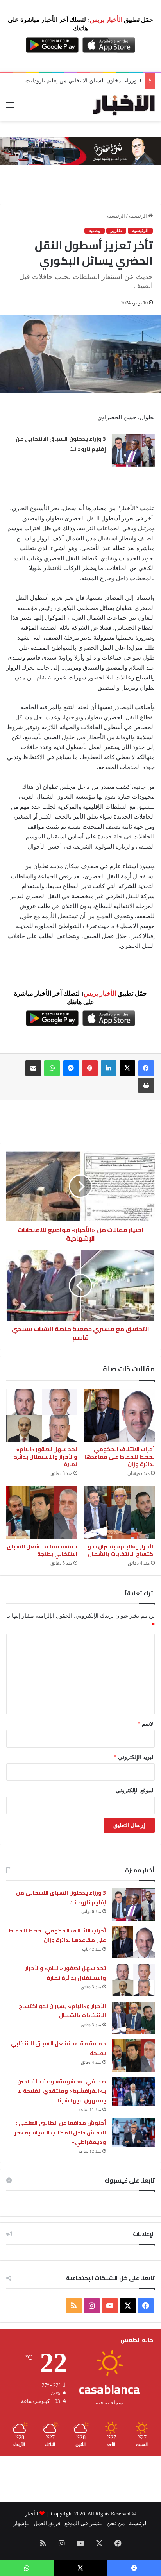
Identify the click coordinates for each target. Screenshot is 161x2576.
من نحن (116, 2523)
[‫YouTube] (110, 2306)
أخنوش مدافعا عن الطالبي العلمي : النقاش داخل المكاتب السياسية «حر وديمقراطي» (60, 2132)
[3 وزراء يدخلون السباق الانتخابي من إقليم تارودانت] (133, 450)
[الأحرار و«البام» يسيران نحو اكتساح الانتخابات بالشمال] (119, 1512)
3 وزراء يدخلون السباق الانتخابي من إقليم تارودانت (83, 81)
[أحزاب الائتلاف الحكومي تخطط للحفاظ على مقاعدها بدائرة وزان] (119, 1415)
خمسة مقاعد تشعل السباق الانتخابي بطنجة (42, 1550)
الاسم (146, 1724)
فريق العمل (47, 2523)
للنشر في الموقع (83, 2523)
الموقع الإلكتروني (135, 1790)
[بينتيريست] (90, 1068)
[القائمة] (10, 108)
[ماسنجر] (71, 1068)
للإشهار (21, 2523)
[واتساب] (52, 1068)
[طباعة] (146, 1085)
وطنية (95, 231)
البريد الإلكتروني (134, 1757)
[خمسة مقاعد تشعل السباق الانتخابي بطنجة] (42, 1512)
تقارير (116, 231)
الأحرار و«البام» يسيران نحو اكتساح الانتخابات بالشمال (121, 1550)
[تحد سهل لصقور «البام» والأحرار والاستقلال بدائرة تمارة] (42, 1415)
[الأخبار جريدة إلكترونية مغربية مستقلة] (124, 105)
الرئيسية (139, 216)
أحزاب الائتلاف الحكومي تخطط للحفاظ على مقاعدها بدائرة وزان (120, 1457)
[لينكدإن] (109, 1068)
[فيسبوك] (146, 1068)
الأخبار (32, 2514)
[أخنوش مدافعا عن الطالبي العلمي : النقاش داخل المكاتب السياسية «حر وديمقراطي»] (133, 2133)
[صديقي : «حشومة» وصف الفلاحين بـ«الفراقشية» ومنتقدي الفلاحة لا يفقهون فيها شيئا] (133, 2091)
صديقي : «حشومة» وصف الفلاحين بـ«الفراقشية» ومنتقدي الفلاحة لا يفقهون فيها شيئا (62, 2091)
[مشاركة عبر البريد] (33, 1068)
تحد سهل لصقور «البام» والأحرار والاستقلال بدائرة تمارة (45, 1457)
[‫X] (127, 1068)
